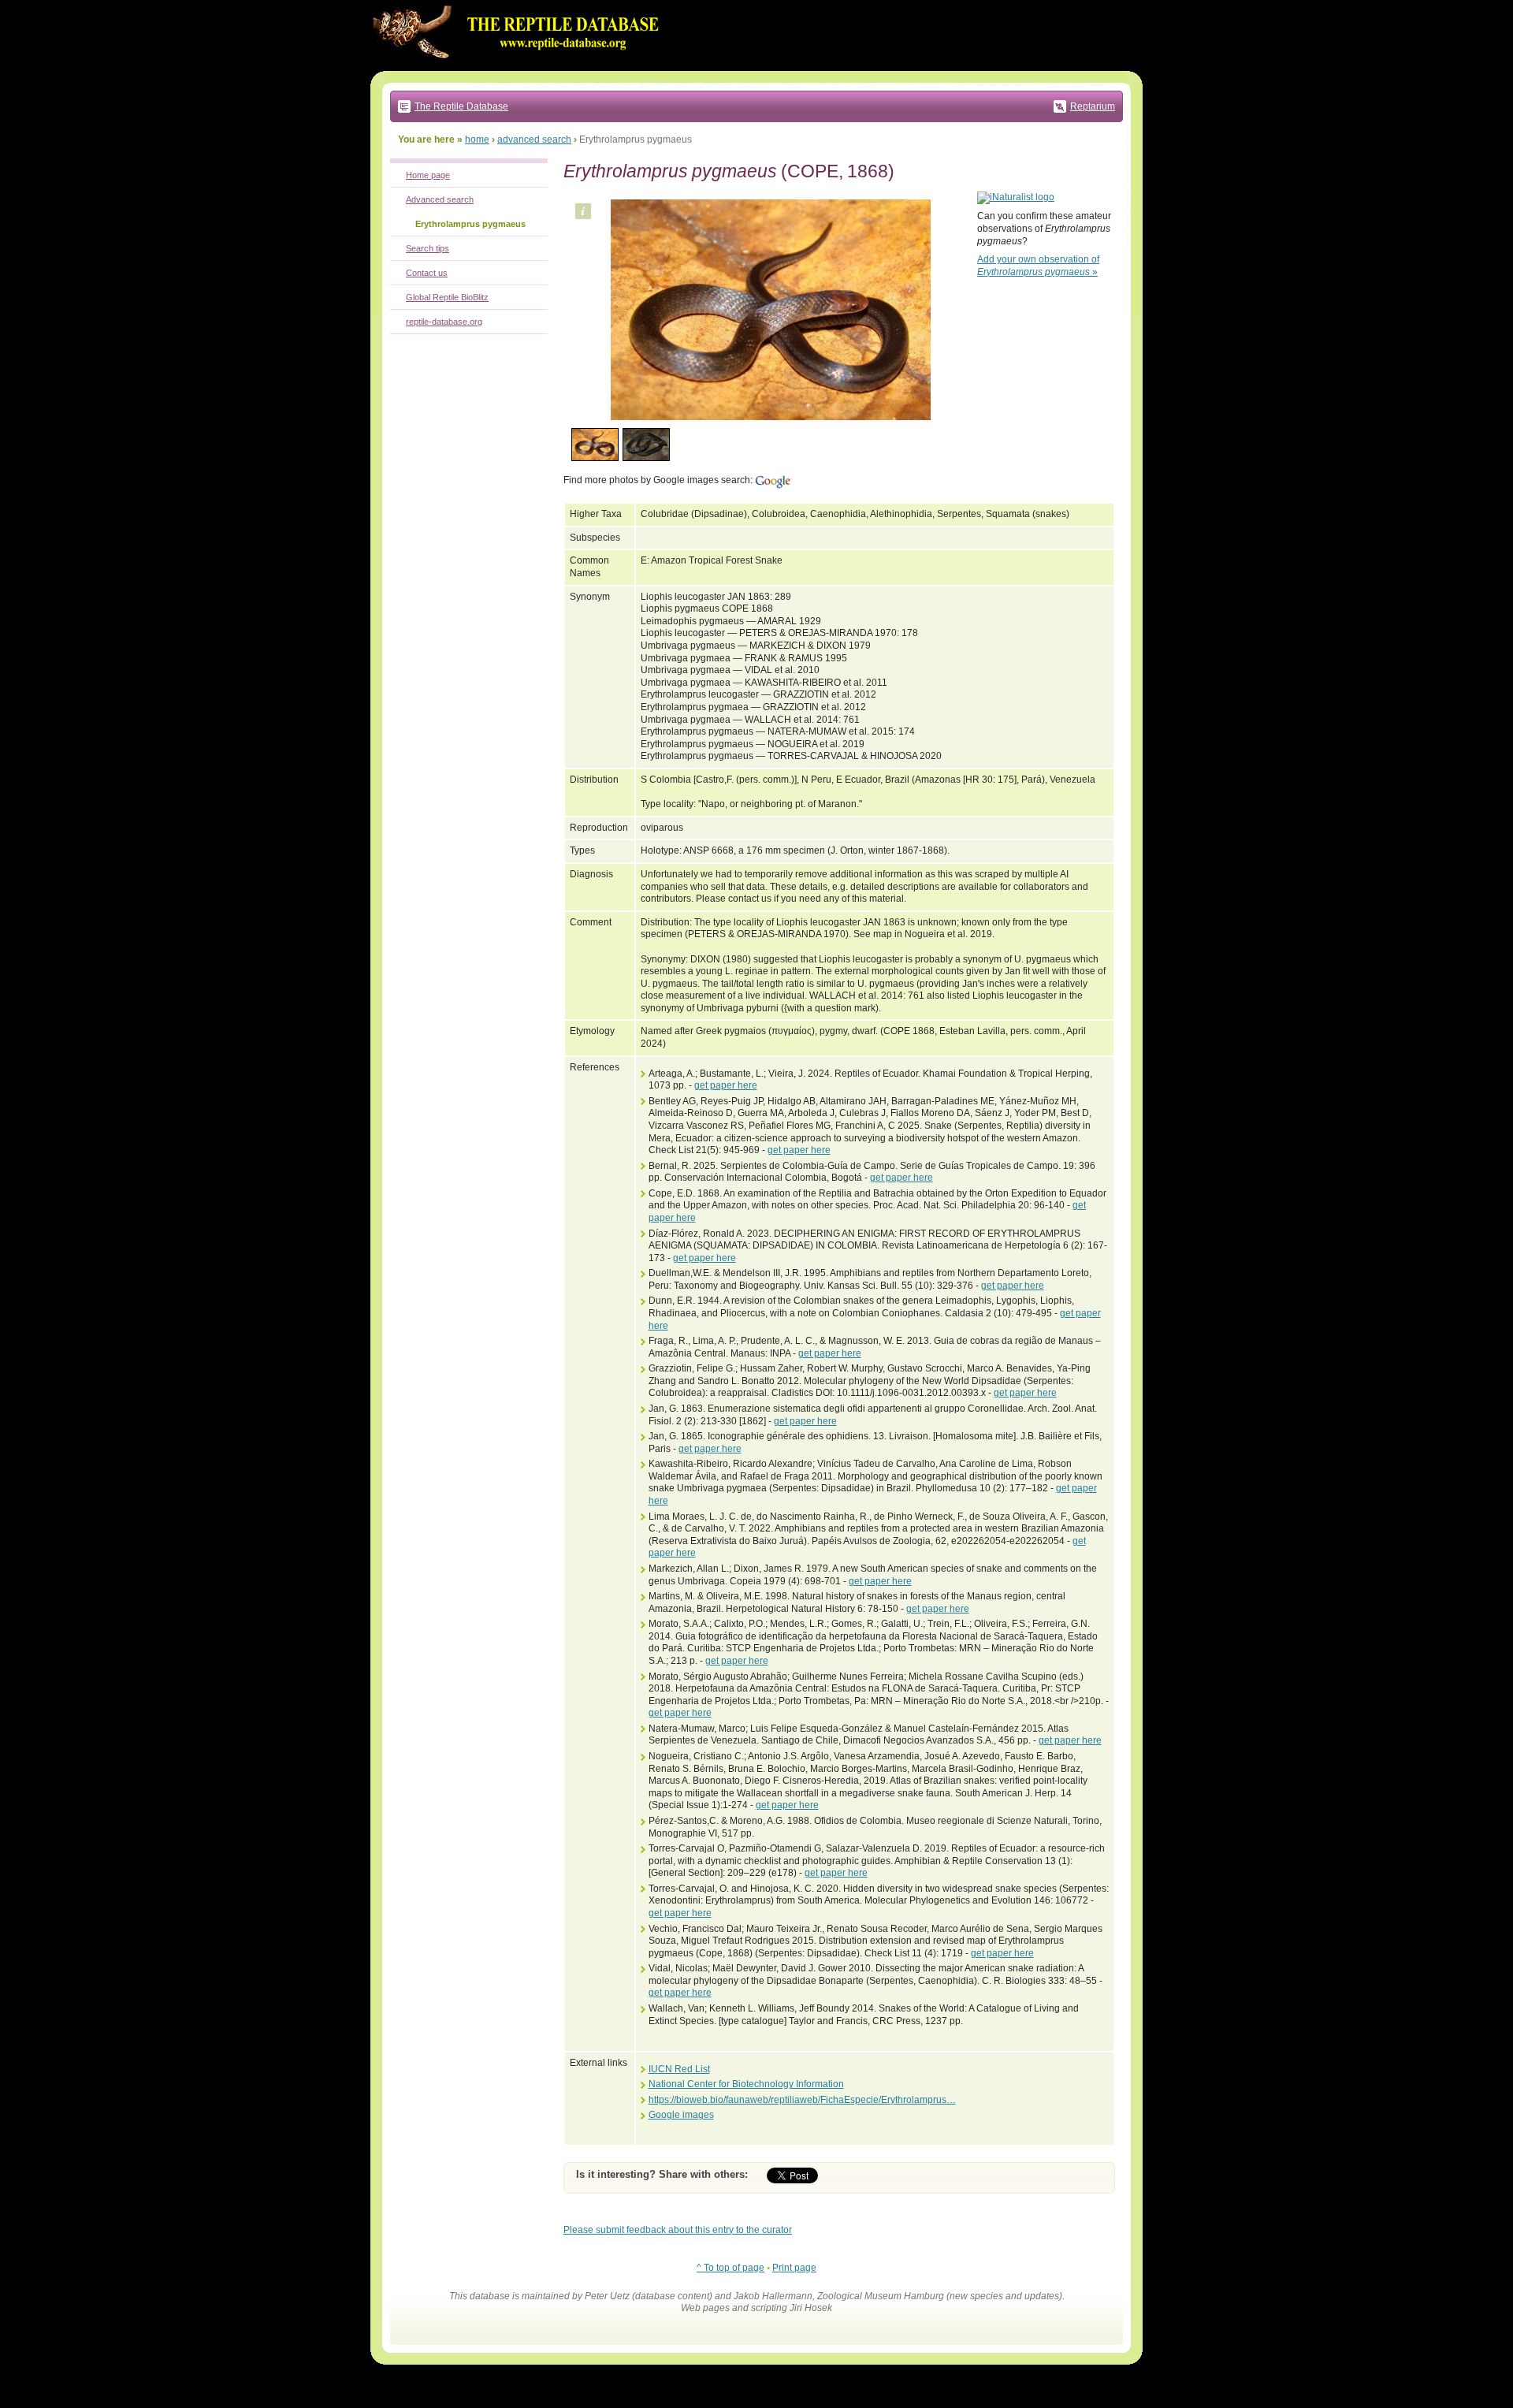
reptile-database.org (444, 322)
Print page (794, 2268)
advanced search (534, 140)
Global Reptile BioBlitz (447, 297)
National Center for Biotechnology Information (746, 2084)
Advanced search (440, 199)
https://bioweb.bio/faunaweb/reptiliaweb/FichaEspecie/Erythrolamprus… (802, 2100)
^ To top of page (730, 2268)
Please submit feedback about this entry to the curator (678, 2230)
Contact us (427, 273)
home (477, 140)
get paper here (726, 1085)
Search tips (428, 248)
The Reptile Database (461, 106)
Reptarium (1093, 106)
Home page (428, 175)
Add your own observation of (1038, 266)
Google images (681, 2115)
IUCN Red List (679, 2069)
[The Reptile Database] (520, 68)
